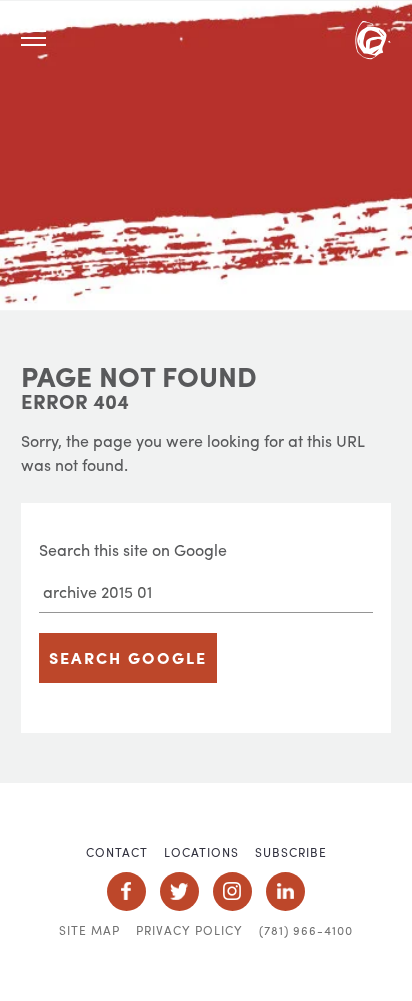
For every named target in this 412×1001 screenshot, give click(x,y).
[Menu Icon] (33, 38)
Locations (201, 852)
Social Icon (126, 891)
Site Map (89, 930)
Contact (117, 852)
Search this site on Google (133, 549)
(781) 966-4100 (306, 930)
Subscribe (291, 852)
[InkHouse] (372, 43)
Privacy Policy (189, 930)
